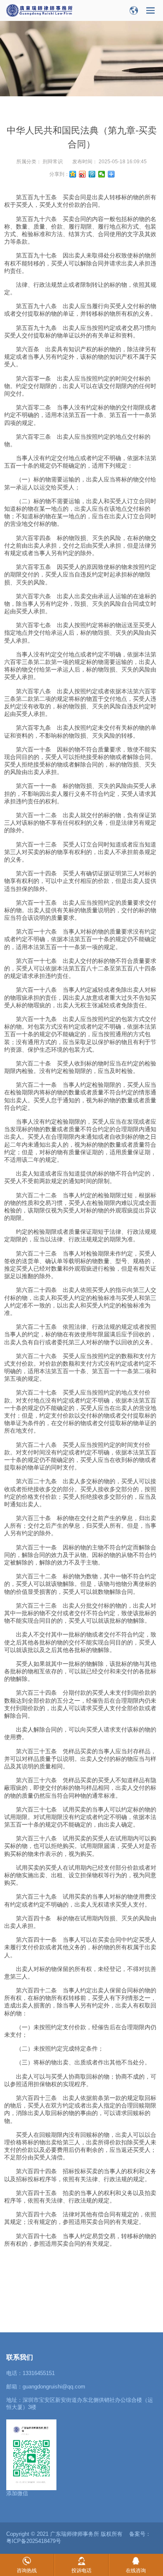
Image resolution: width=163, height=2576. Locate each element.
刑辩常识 (53, 162)
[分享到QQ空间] (73, 174)
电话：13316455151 (31, 2373)
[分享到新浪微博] (83, 174)
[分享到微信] (102, 174)
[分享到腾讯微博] (92, 174)
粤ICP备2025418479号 (34, 2541)
